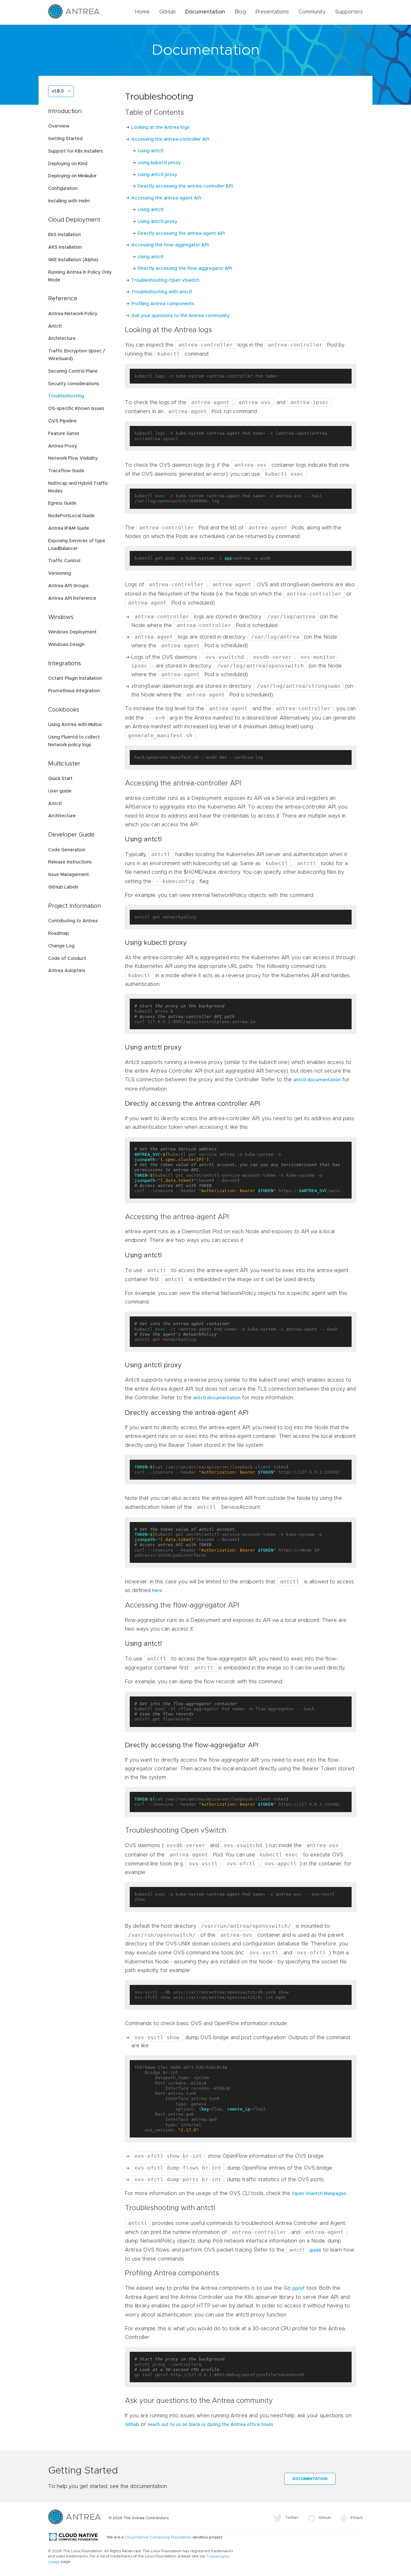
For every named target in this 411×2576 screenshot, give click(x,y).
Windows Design (66, 645)
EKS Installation (65, 235)
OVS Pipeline (62, 421)
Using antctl (151, 151)
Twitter (292, 2518)
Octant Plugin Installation (75, 678)
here (157, 1591)
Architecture (62, 339)
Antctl (55, 326)
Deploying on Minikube (72, 176)
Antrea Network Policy (73, 314)
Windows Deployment (72, 632)
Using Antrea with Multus (75, 725)
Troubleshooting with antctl (162, 292)
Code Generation (67, 850)
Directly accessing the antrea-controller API (185, 186)
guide (305, 2250)
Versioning (60, 573)
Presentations (272, 12)
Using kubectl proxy (159, 163)
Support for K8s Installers (76, 151)
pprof (299, 2288)
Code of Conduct (67, 959)
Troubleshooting (66, 396)
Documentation (205, 12)
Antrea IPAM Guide (69, 528)
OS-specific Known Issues (76, 409)
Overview (59, 126)
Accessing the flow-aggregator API (170, 245)
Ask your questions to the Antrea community (180, 316)
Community (312, 12)
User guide (60, 791)
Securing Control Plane (73, 371)
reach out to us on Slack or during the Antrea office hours (210, 2425)
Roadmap (59, 934)
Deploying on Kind (68, 164)
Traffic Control (64, 561)
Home (142, 12)
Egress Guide (62, 503)
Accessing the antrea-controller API (170, 139)
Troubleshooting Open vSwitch (165, 280)
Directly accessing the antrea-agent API (181, 234)
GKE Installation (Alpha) (73, 260)
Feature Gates (64, 434)
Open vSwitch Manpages (319, 2194)
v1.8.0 (58, 91)
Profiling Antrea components (163, 304)
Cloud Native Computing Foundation (158, 2537)
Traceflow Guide (66, 471)
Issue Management (69, 875)
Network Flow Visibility (73, 458)
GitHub (167, 12)
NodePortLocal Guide (71, 516)
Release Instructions (70, 862)
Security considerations (74, 384)
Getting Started (65, 139)
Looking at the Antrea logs (160, 128)
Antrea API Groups (68, 586)
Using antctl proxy (157, 175)
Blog (240, 12)
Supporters (349, 12)
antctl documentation (317, 1080)
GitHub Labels (63, 887)
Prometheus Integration (74, 691)
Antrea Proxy (63, 446)
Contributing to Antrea (73, 921)
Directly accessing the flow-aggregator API (185, 269)
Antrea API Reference (72, 598)
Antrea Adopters (67, 971)
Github (132, 2425)
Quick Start (60, 779)
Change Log (61, 946)
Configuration (63, 189)
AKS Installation (65, 247)
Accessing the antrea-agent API (166, 198)
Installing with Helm (69, 201)
